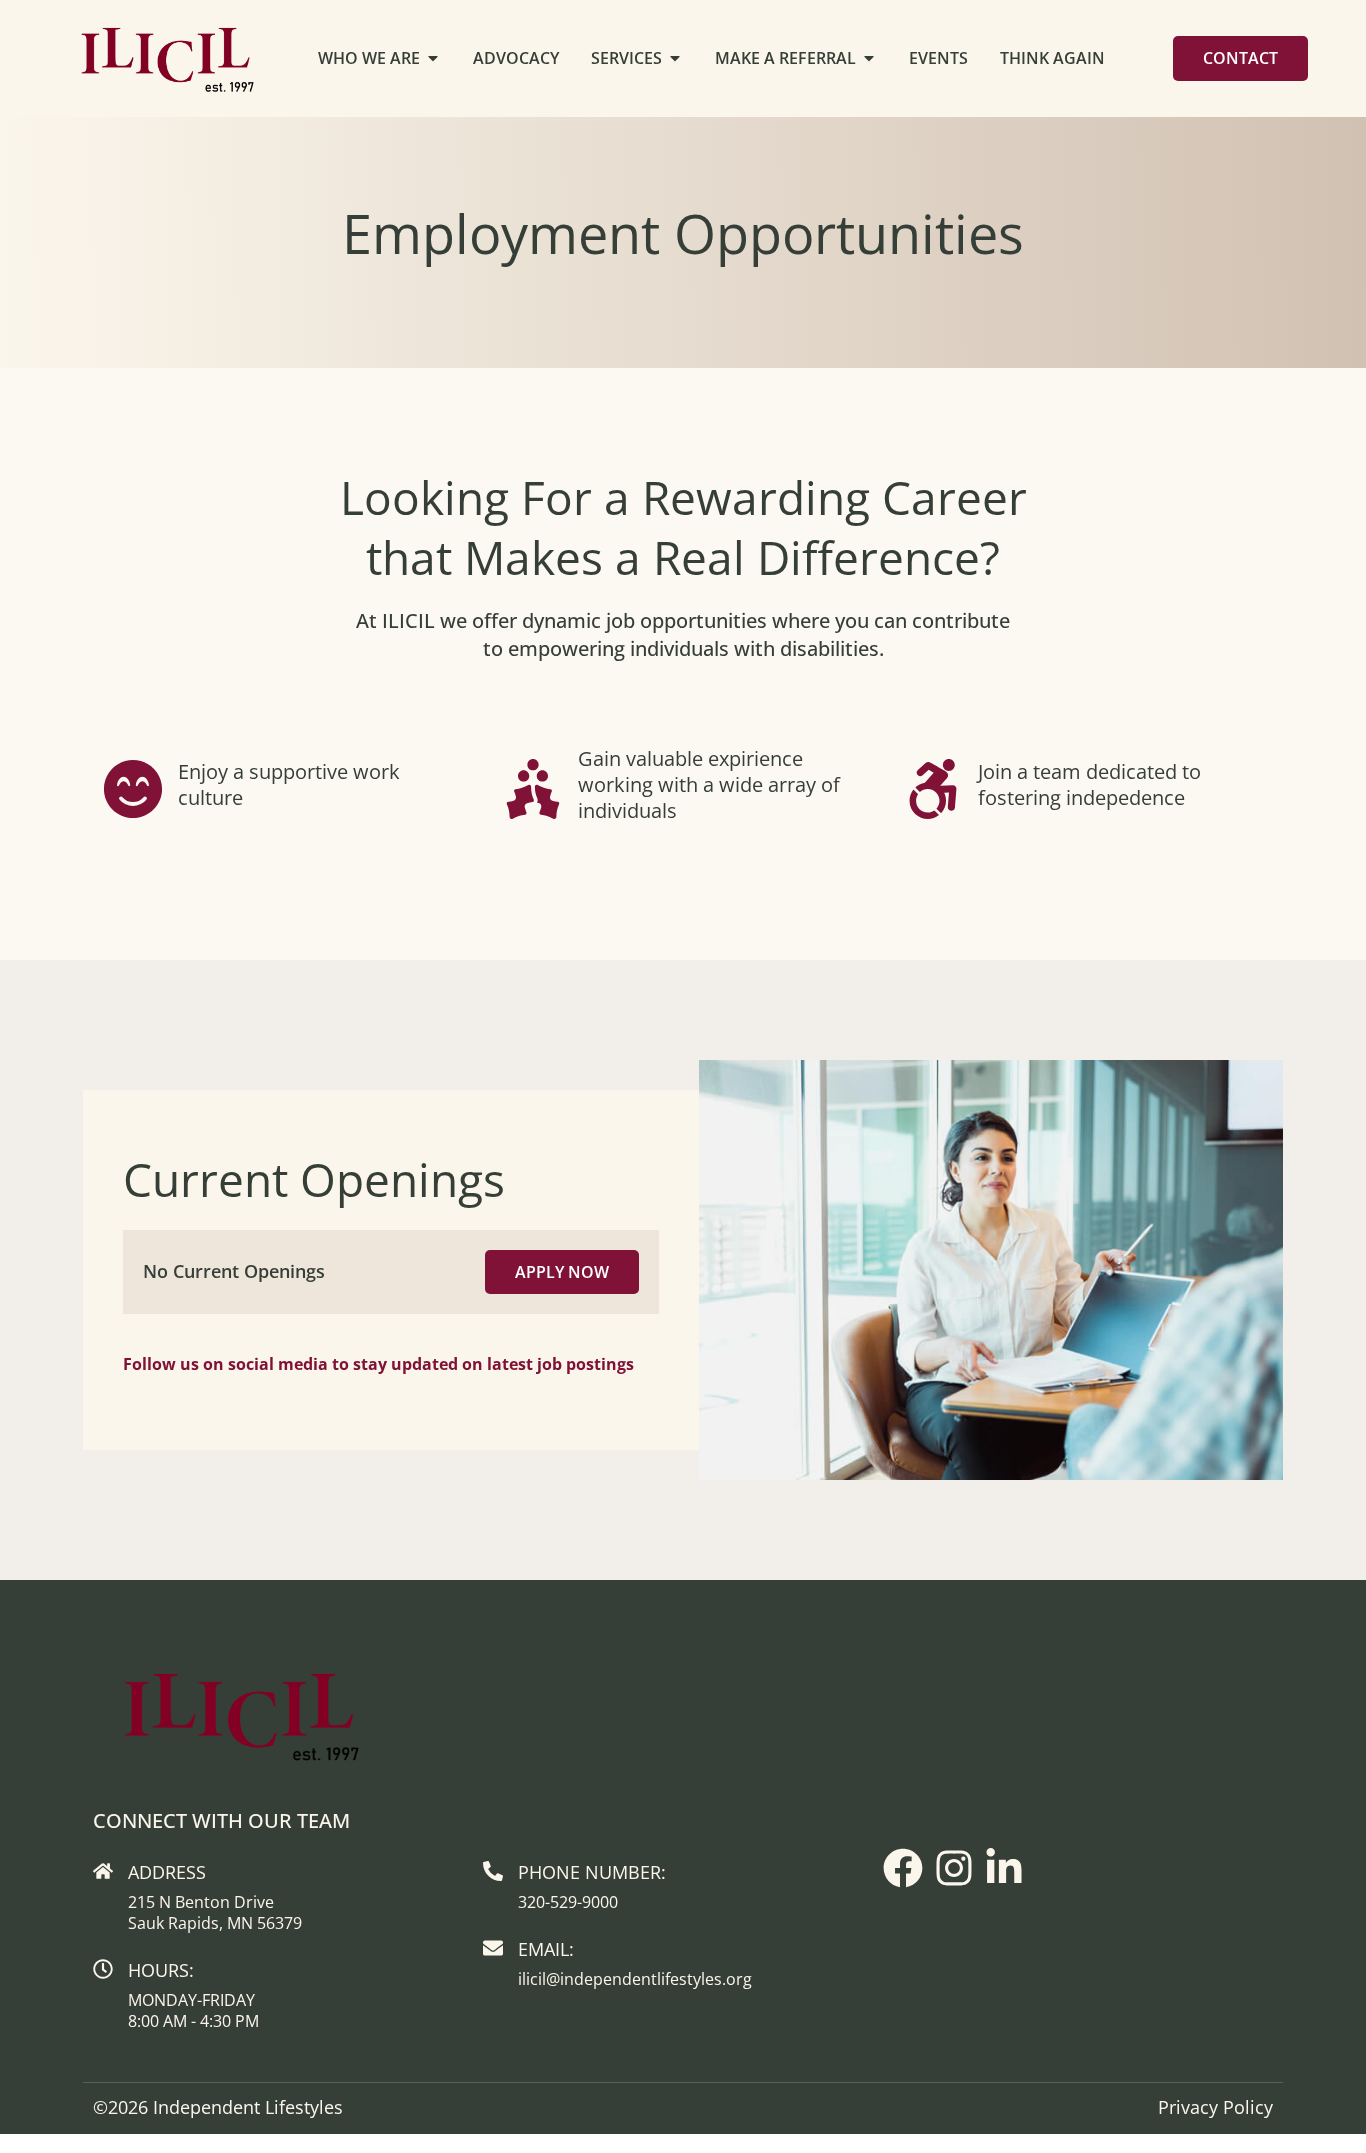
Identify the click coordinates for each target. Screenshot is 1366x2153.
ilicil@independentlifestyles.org (635, 1979)
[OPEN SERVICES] (675, 58)
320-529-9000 (568, 1902)
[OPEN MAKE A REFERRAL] (869, 58)
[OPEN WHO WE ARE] (433, 58)
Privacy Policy (1215, 2107)
